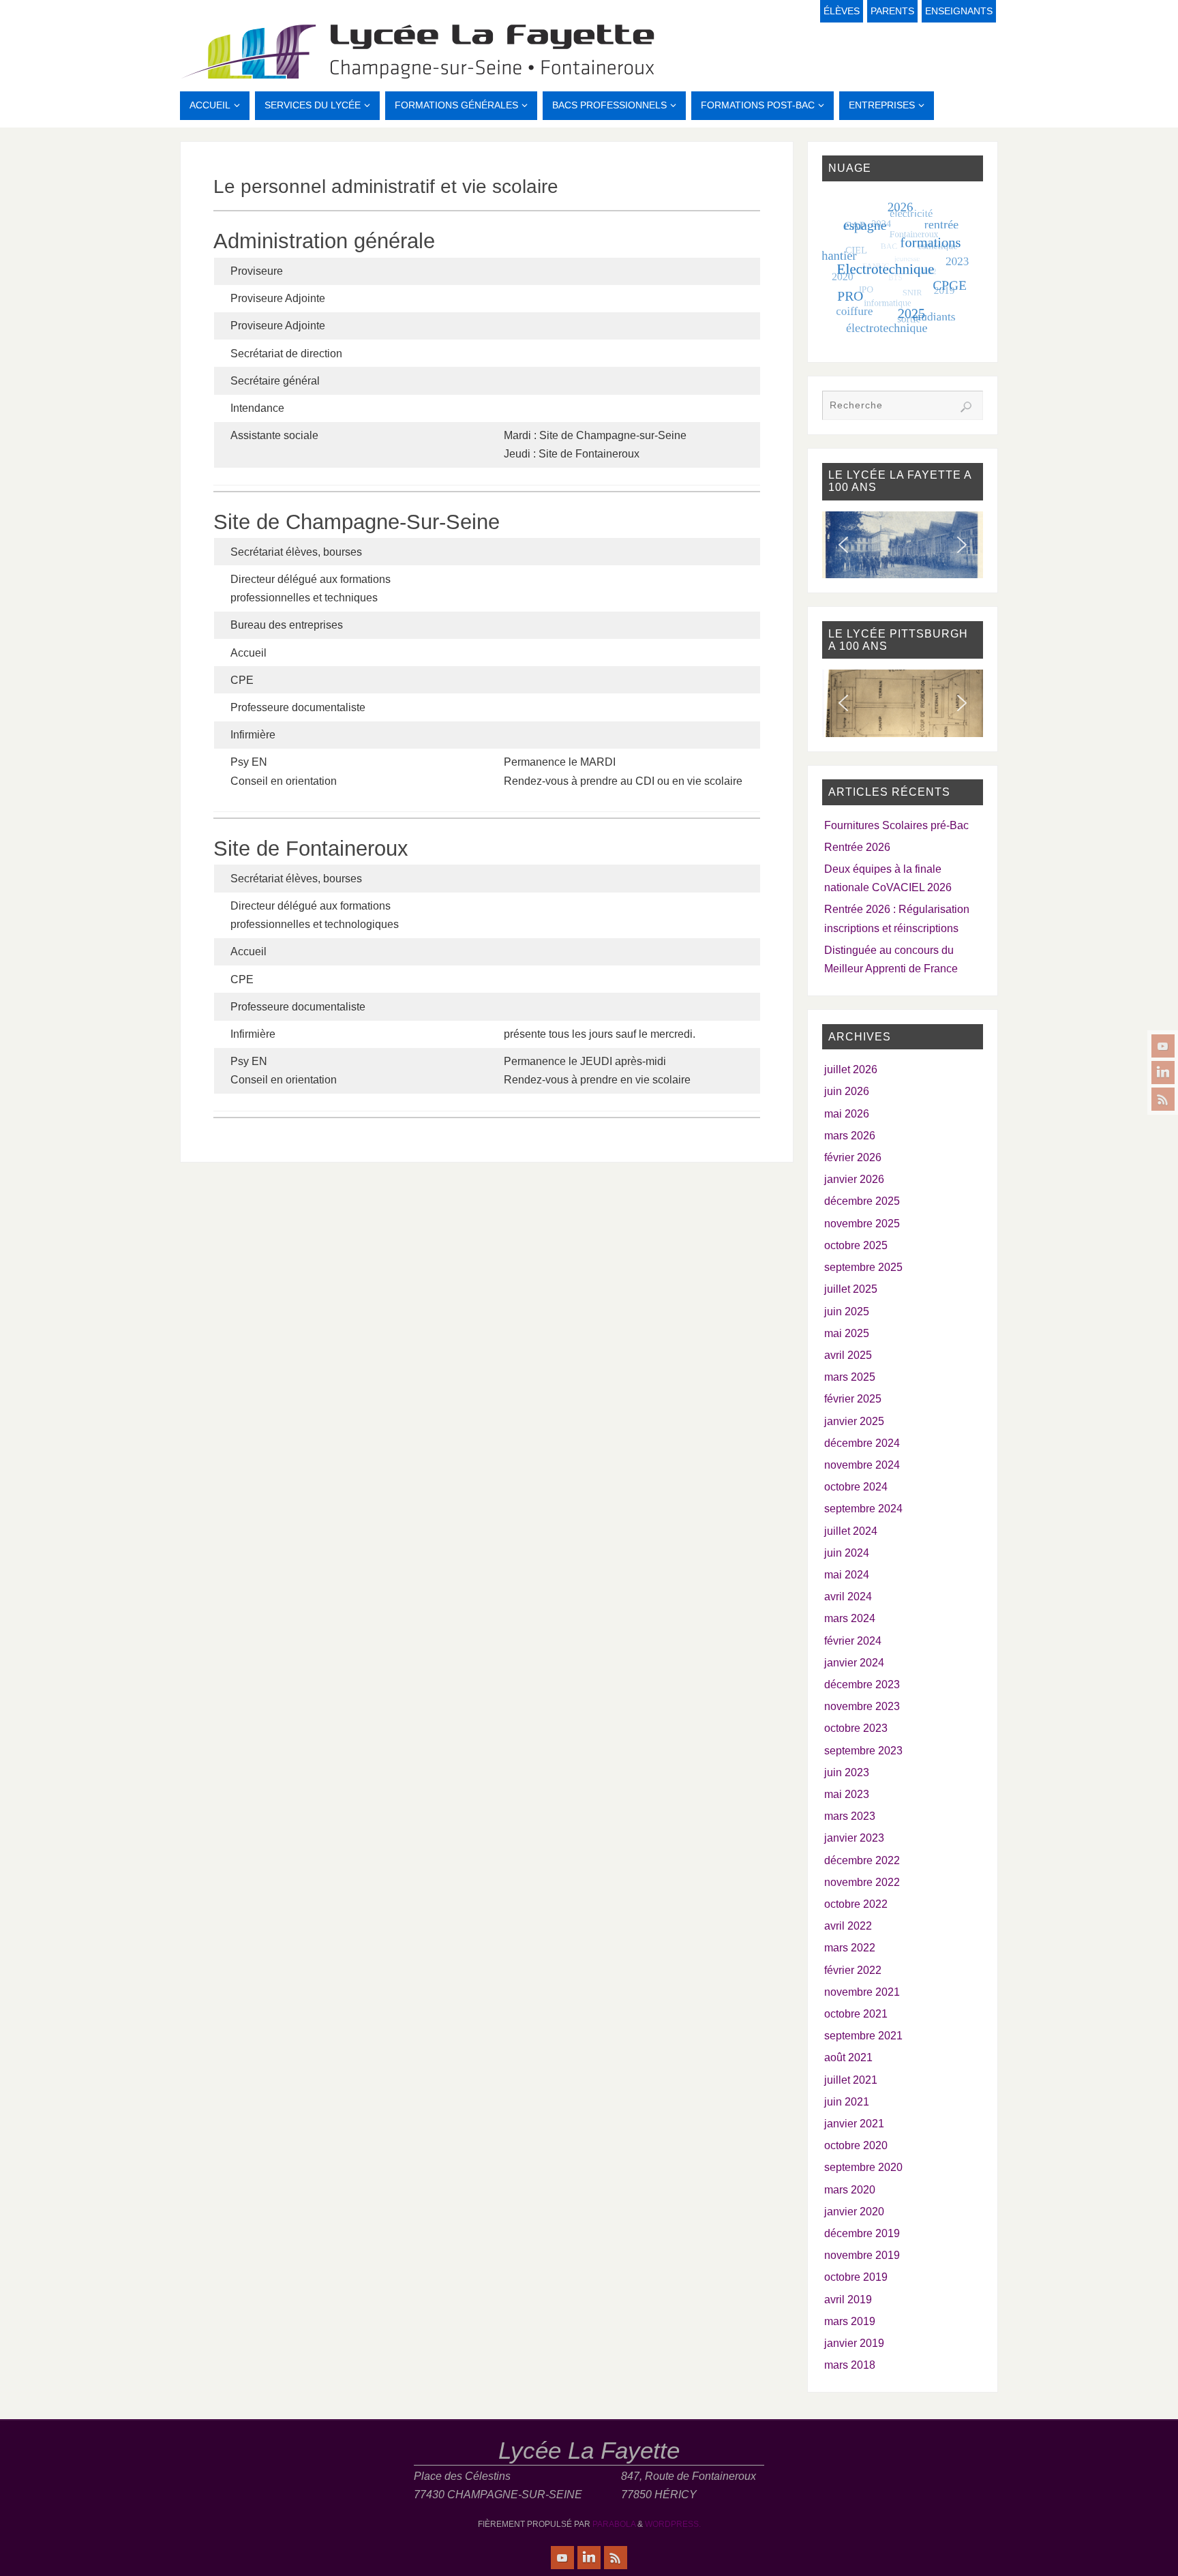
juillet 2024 (851, 1531)
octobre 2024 (856, 1487)
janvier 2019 (854, 2343)
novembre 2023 (862, 1706)
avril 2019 (848, 2300)
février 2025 (853, 1399)
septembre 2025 (863, 1267)
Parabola (614, 2524)
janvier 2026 (854, 1179)
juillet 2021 (851, 2080)
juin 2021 (847, 2102)
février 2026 (853, 1157)
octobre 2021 (856, 2014)
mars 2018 (850, 2365)
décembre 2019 (862, 2233)
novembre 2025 (862, 1224)
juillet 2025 (851, 1289)
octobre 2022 (856, 1904)
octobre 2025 (856, 1245)
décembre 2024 (862, 1443)
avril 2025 (848, 1355)
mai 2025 (847, 1333)
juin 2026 (847, 1091)
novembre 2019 (862, 2255)
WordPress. (673, 2524)
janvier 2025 (854, 1421)
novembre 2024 (862, 1465)
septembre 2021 (863, 2036)
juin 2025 (847, 1312)
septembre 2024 (863, 1509)
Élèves (842, 11)
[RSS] (1163, 1099)
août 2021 (848, 2057)
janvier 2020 (854, 2212)
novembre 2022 (862, 1882)
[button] (843, 545)
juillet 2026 (851, 1069)
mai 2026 (847, 1114)
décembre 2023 (862, 1684)
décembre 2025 (862, 1201)
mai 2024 (847, 1575)
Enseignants (959, 11)
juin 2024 (847, 1553)
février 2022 (853, 1970)
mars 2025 (850, 1377)
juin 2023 (847, 1772)
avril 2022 (848, 1926)
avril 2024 (848, 1597)
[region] (903, 545)
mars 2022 (850, 1948)
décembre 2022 (862, 1860)
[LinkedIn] (1163, 1073)
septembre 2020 (863, 2167)
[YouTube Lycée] (1163, 1046)
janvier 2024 (854, 1663)
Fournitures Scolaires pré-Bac (896, 825)
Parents (892, 11)
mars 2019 (850, 2321)
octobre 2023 (856, 1728)
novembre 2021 (862, 1992)
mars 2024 (850, 1618)
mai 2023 (847, 1794)
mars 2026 (850, 1136)
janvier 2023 (854, 1838)
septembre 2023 (863, 1751)
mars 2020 (850, 2190)
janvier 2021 (854, 2124)
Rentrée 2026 (857, 847)
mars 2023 (850, 1816)
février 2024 (853, 1641)
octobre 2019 (856, 2277)
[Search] (966, 407)
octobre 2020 (856, 2145)
